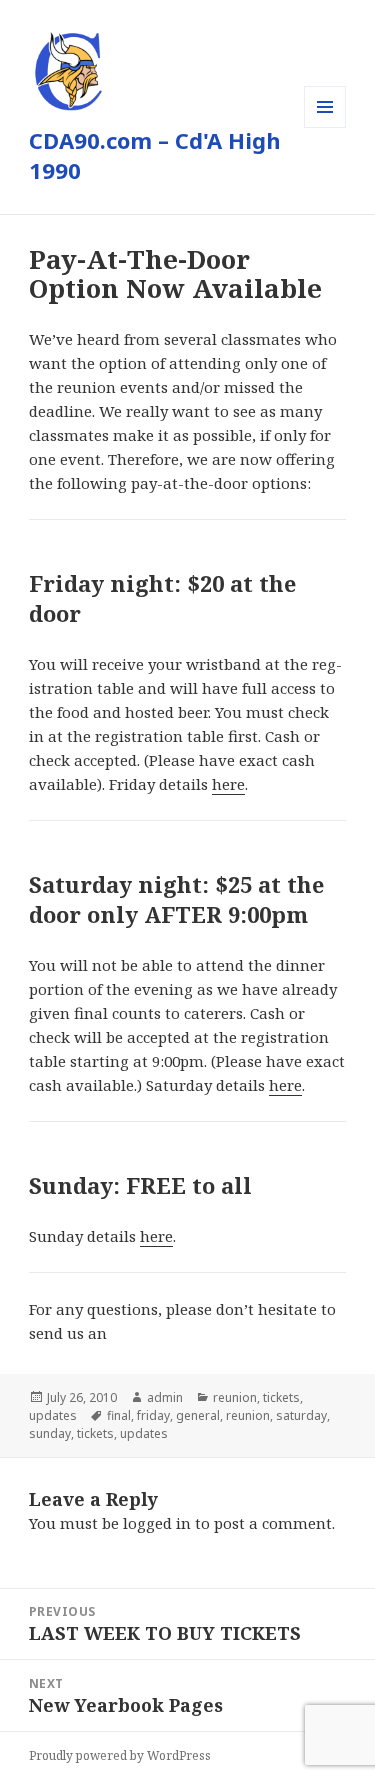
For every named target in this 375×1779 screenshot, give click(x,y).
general (198, 1415)
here (228, 784)
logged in (157, 1523)
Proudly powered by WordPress (120, 1755)
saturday (301, 1415)
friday (153, 1415)
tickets (281, 1397)
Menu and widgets (325, 127)
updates (53, 1415)
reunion (235, 1397)
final (119, 1415)
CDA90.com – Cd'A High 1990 (155, 155)
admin (165, 1397)
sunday (50, 1433)
